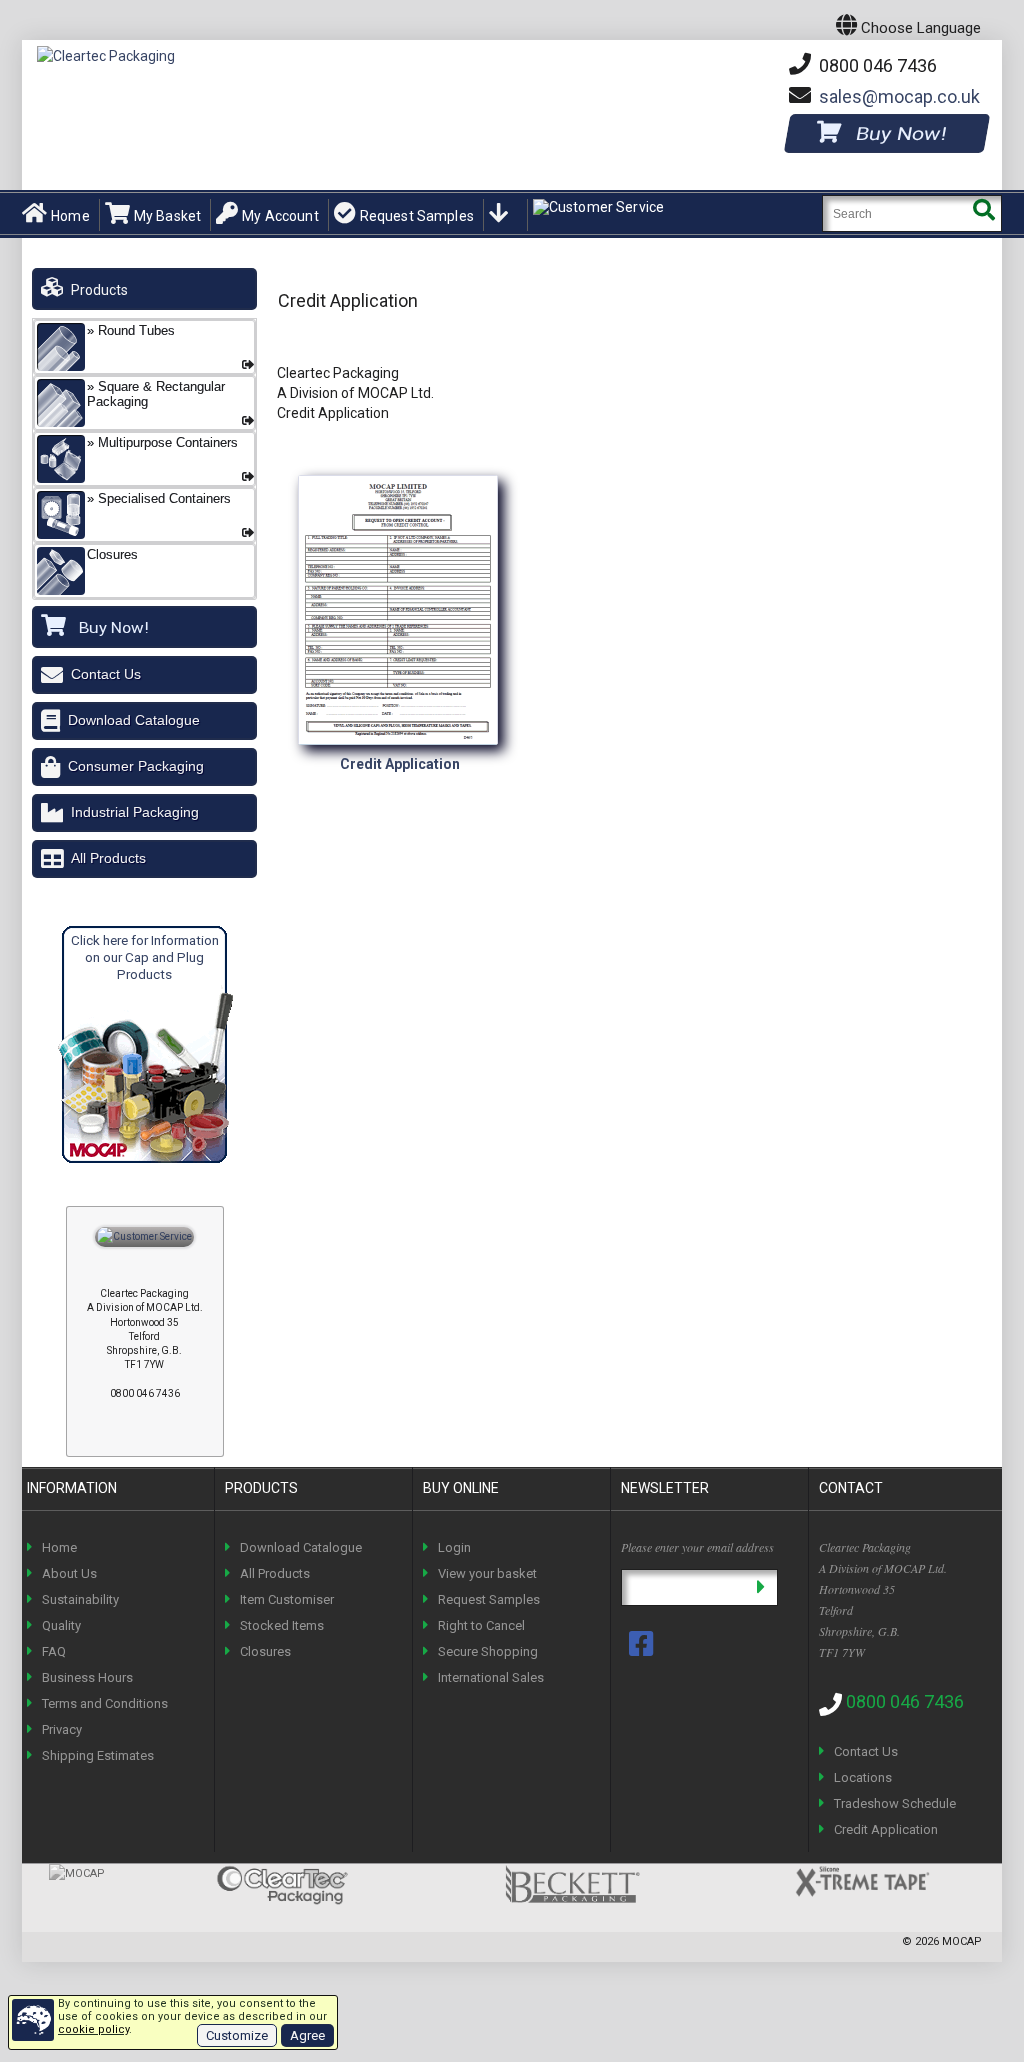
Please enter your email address (697, 1547)
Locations (863, 1777)
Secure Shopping (488, 1651)
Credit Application (886, 1829)
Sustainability (80, 1599)
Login (454, 1547)
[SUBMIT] (760, 1587)
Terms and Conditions (105, 1703)
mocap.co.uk (899, 96)
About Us (69, 1573)
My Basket (167, 216)
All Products (108, 858)
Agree (307, 2035)
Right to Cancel (481, 1625)
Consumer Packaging (136, 766)
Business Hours (87, 1677)
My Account (280, 216)
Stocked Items (282, 1625)
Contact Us (106, 674)
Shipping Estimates (98, 1755)
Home (70, 216)
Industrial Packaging (135, 812)
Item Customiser (287, 1599)
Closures (265, 1651)
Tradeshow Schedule (895, 1803)
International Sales (491, 1677)
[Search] (983, 213)
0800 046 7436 (876, 65)
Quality (61, 1625)
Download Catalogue (134, 720)
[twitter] (643, 1676)
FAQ (54, 1651)
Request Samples (417, 216)
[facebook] (643, 1644)
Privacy (62, 1729)
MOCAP (962, 1941)
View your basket (487, 1573)
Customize (237, 2035)
